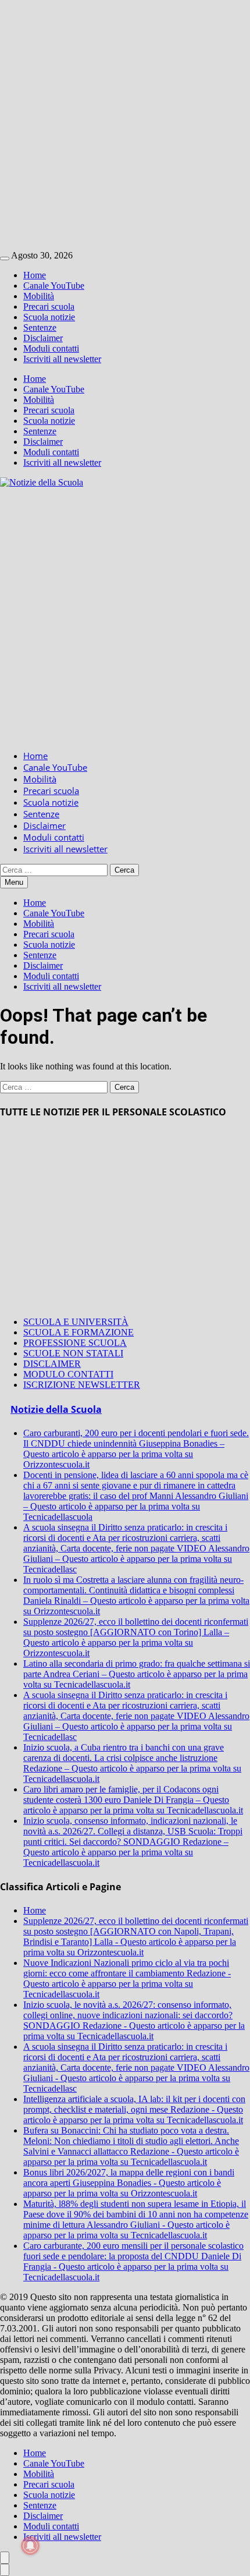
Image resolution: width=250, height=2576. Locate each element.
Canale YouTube (54, 286)
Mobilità (39, 296)
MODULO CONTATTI (68, 1374)
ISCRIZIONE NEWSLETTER (82, 1385)
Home (35, 275)
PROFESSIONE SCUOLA (75, 1343)
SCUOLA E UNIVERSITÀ (76, 1322)
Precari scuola (49, 307)
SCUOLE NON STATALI (73, 1353)
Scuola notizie (49, 317)
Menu (14, 882)
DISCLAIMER (52, 1364)
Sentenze (40, 327)
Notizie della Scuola (56, 1409)
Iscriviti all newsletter (62, 359)
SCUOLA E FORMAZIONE (78, 1332)
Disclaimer (43, 338)
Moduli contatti (51, 348)
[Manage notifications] (30, 2546)
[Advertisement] (125, 125)
